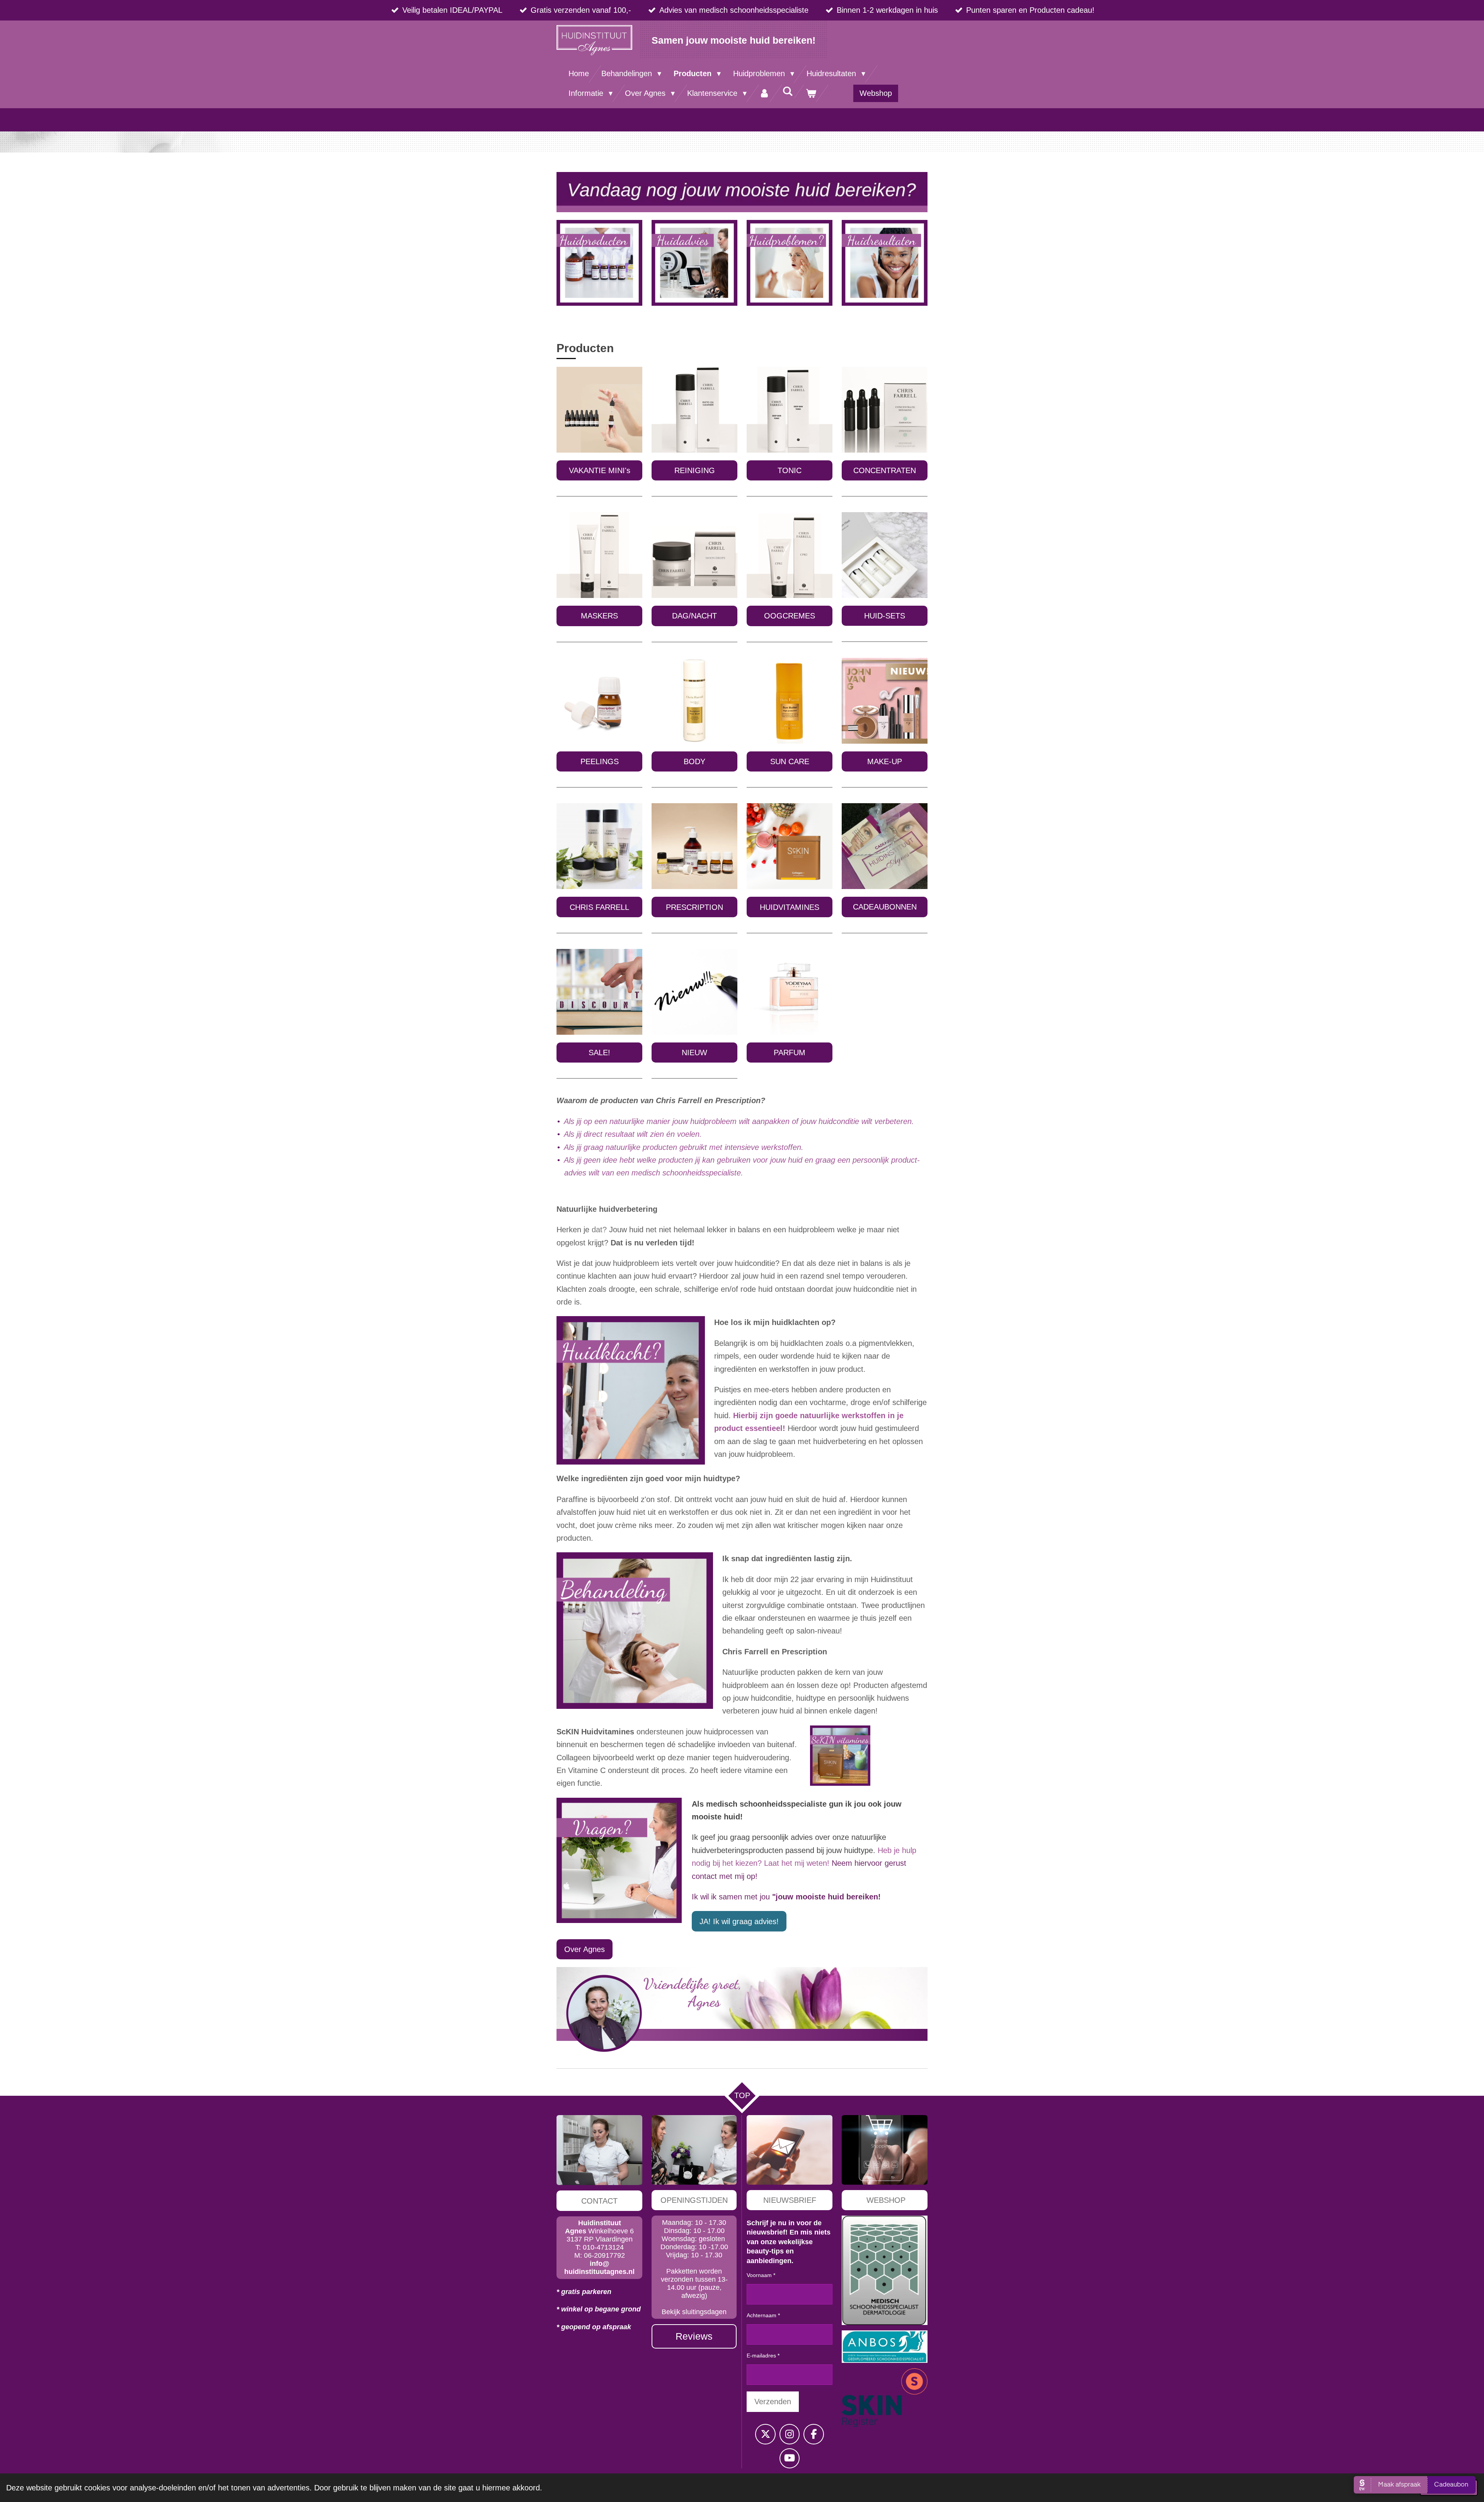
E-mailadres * (763, 2356)
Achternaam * (763, 2315)
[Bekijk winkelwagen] (811, 93)
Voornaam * (761, 2275)
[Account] (764, 93)
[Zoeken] (788, 91)
